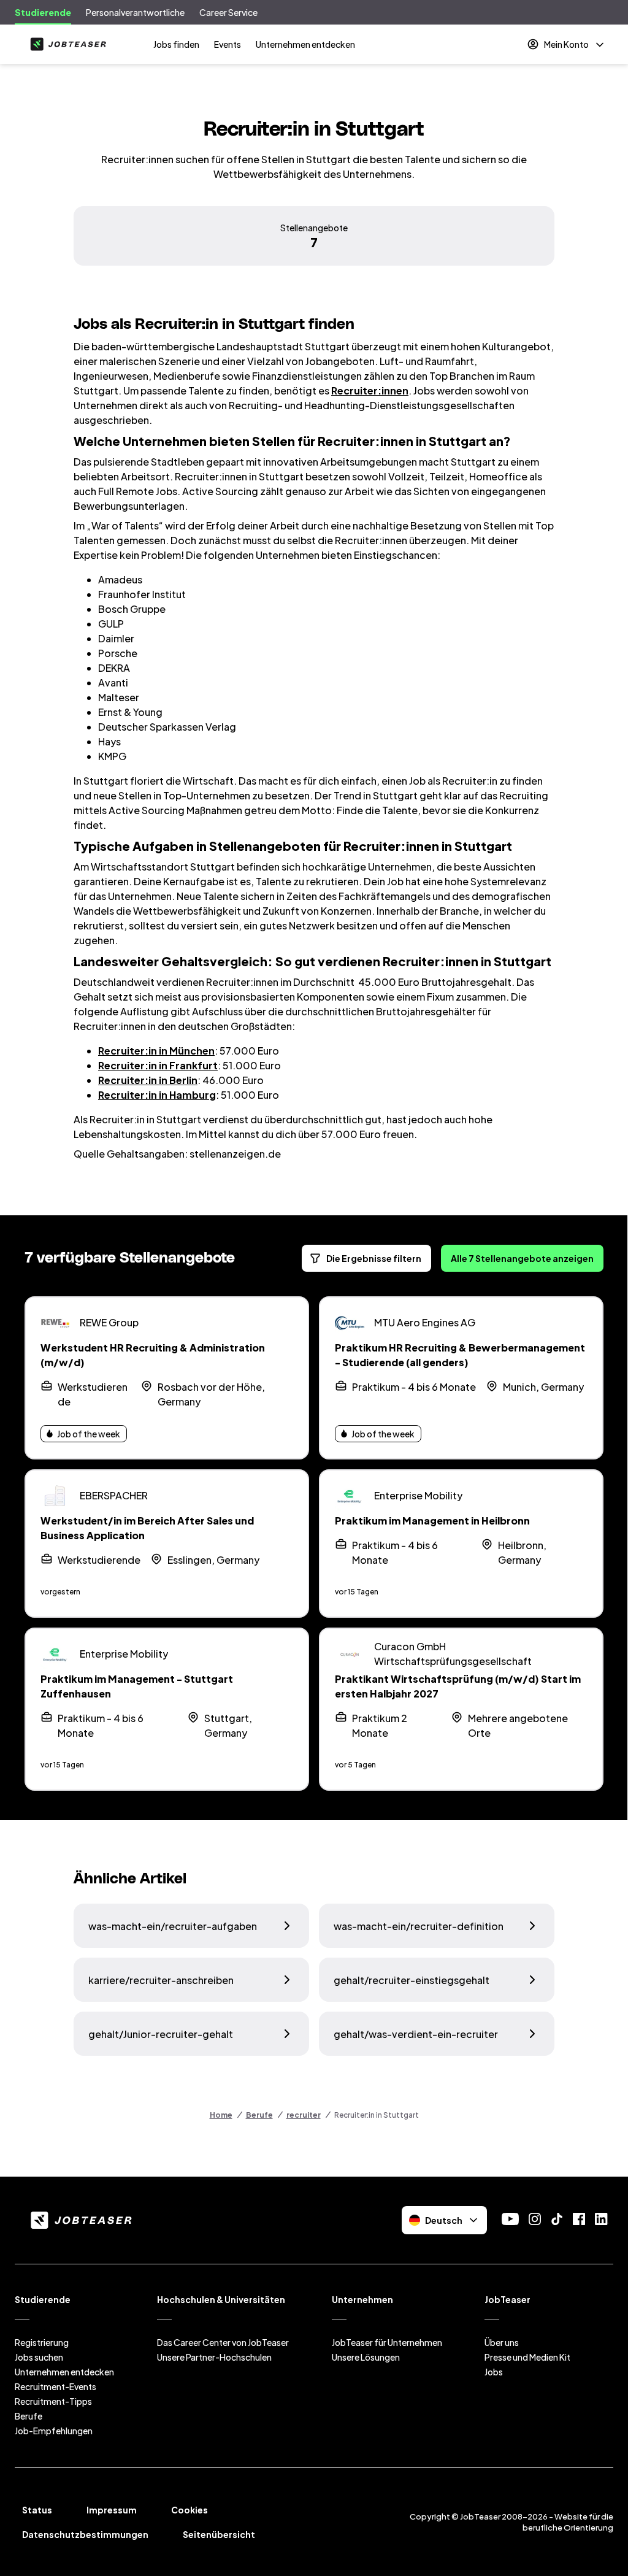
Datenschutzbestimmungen (85, 2534)
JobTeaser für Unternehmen (387, 2342)
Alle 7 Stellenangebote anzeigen (522, 1258)
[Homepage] (66, 44)
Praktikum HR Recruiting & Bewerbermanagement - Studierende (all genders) (460, 1355)
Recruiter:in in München (156, 1051)
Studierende (43, 12)
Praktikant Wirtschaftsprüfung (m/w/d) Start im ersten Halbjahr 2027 (458, 1686)
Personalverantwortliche (135, 12)
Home (221, 2115)
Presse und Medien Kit (527, 2357)
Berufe (259, 2115)
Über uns (502, 2342)
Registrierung (42, 2342)
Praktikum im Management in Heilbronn (432, 1521)
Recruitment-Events (56, 2386)
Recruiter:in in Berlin (148, 1080)
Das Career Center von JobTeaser (223, 2342)
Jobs (494, 2372)
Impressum (112, 2510)
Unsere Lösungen (366, 2357)
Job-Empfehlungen (54, 2431)
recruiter (304, 2115)
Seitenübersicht (219, 2534)
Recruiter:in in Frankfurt (158, 1065)
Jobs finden (176, 44)
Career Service (228, 12)
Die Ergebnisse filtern (374, 1258)
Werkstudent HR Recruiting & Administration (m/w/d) (153, 1355)
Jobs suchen (39, 2357)
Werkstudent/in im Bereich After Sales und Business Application (147, 1528)
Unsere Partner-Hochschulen (214, 2357)
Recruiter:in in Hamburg (157, 1095)
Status (37, 2510)
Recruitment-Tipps (53, 2401)
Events (228, 44)
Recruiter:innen (370, 390)
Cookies (190, 2510)
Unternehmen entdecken (305, 44)
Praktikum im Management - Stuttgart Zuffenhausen (137, 1686)
